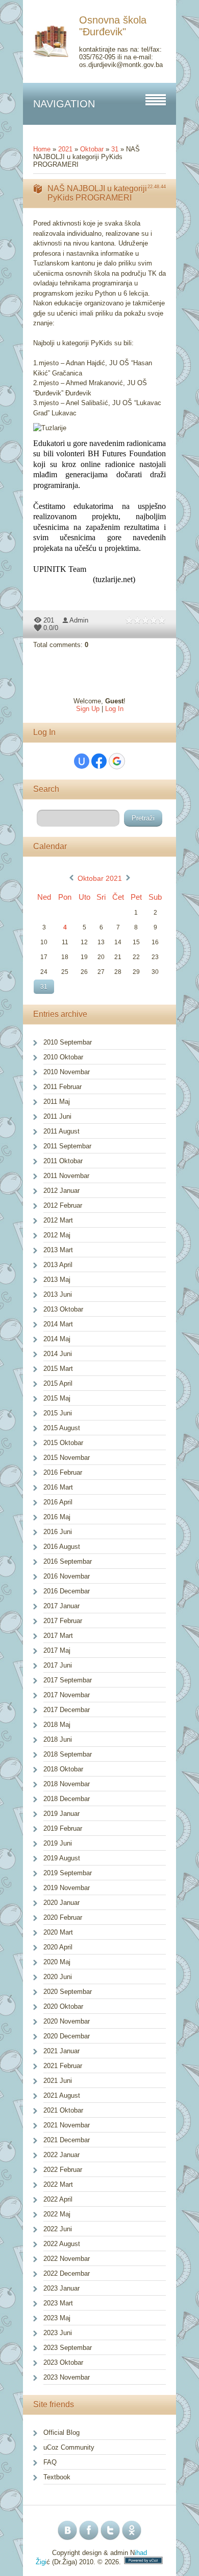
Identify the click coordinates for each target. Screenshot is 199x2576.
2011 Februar (63, 1087)
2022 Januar (61, 2155)
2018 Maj (57, 1725)
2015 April (58, 1383)
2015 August (62, 1428)
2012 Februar (63, 1205)
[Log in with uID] (82, 761)
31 (115, 149)
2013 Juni (58, 1294)
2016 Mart (58, 1487)
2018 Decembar (67, 1799)
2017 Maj (57, 1650)
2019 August (62, 1858)
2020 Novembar (67, 2021)
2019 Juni (58, 1843)
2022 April (58, 2199)
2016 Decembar (67, 1591)
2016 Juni (58, 1532)
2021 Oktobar (63, 2110)
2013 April (58, 1265)
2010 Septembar (68, 1042)
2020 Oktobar (63, 2006)
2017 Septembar (68, 1680)
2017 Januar (61, 1606)
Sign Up (88, 709)
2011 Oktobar (63, 1161)
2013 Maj (57, 1280)
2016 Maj (57, 1517)
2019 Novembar (67, 1888)
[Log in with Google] (117, 761)
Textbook (57, 2477)
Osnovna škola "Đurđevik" (113, 26)
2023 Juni (58, 2333)
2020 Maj (57, 1962)
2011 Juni (57, 1116)
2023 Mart (58, 2303)
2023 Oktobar (63, 2362)
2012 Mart (58, 1220)
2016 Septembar (68, 1561)
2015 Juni (58, 1413)
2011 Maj (57, 1102)
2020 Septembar (68, 1992)
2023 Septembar (68, 2348)
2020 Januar (61, 1903)
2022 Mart (58, 2184)
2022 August (62, 2244)
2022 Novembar (67, 2259)
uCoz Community (69, 2447)
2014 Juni (58, 1354)
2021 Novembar (67, 2125)
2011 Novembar (66, 1176)
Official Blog (61, 2433)
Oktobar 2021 (100, 878)
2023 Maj (57, 2318)
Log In (114, 709)
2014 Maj (57, 1339)
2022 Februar (63, 2170)
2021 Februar (63, 2066)
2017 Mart (58, 1636)
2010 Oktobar (63, 1057)
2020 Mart (58, 1932)
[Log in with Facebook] (99, 761)
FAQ (50, 2462)
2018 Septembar (68, 1754)
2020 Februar (63, 1917)
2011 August (61, 1131)
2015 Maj (57, 1398)
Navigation (64, 104)
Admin (79, 620)
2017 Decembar (67, 1710)
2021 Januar (61, 2051)
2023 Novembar (67, 2377)
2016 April (58, 1502)
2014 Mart (58, 1324)
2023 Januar (61, 2288)
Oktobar (92, 149)
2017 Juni (58, 1665)
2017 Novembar (67, 1695)
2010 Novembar (67, 1072)
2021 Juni (58, 2081)
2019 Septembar (68, 1873)
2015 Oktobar (63, 1443)
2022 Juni (58, 2229)
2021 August (62, 2095)
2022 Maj (57, 2214)
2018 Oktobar (63, 1769)
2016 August (62, 1547)
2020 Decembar (67, 2036)
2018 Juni (58, 1739)
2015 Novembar (67, 1458)
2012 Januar (61, 1191)
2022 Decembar (67, 2273)
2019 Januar (61, 1814)
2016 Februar (63, 1472)
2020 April (58, 1947)
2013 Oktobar (63, 1309)
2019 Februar (63, 1828)
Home (42, 149)
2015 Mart (58, 1369)
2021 (65, 149)
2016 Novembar (67, 1576)
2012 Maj (57, 1235)
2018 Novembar (67, 1784)
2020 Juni (58, 1977)
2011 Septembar (67, 1146)
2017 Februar (63, 1621)
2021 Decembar (67, 2140)
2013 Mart (58, 1250)
